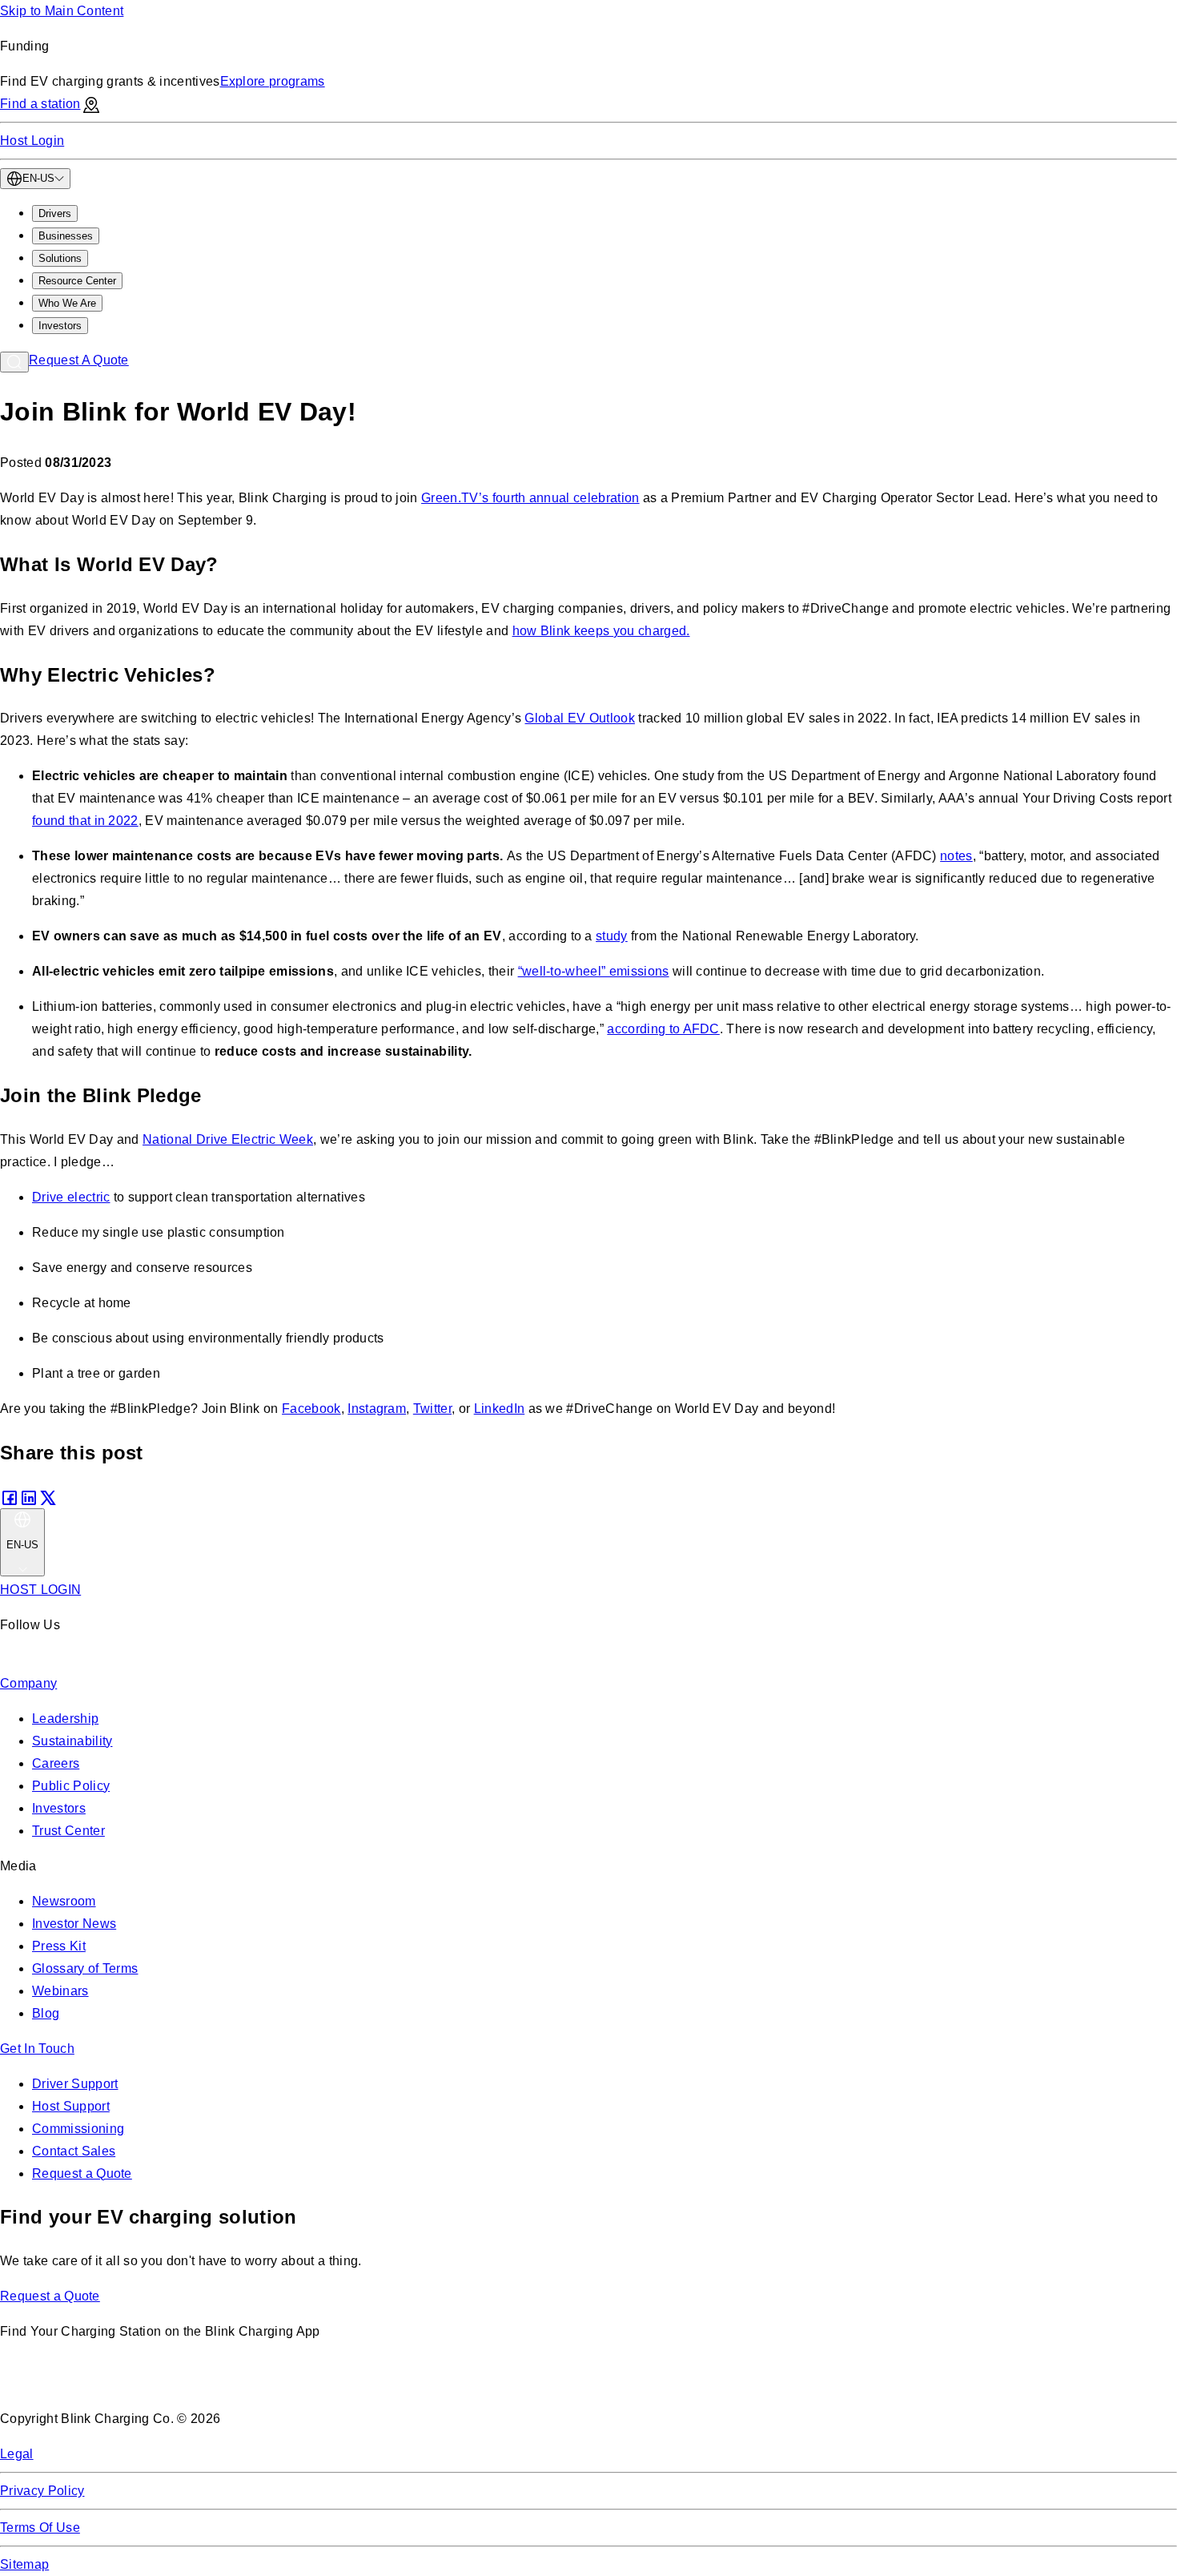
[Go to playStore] (169, 2383)
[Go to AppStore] (48, 2383)
